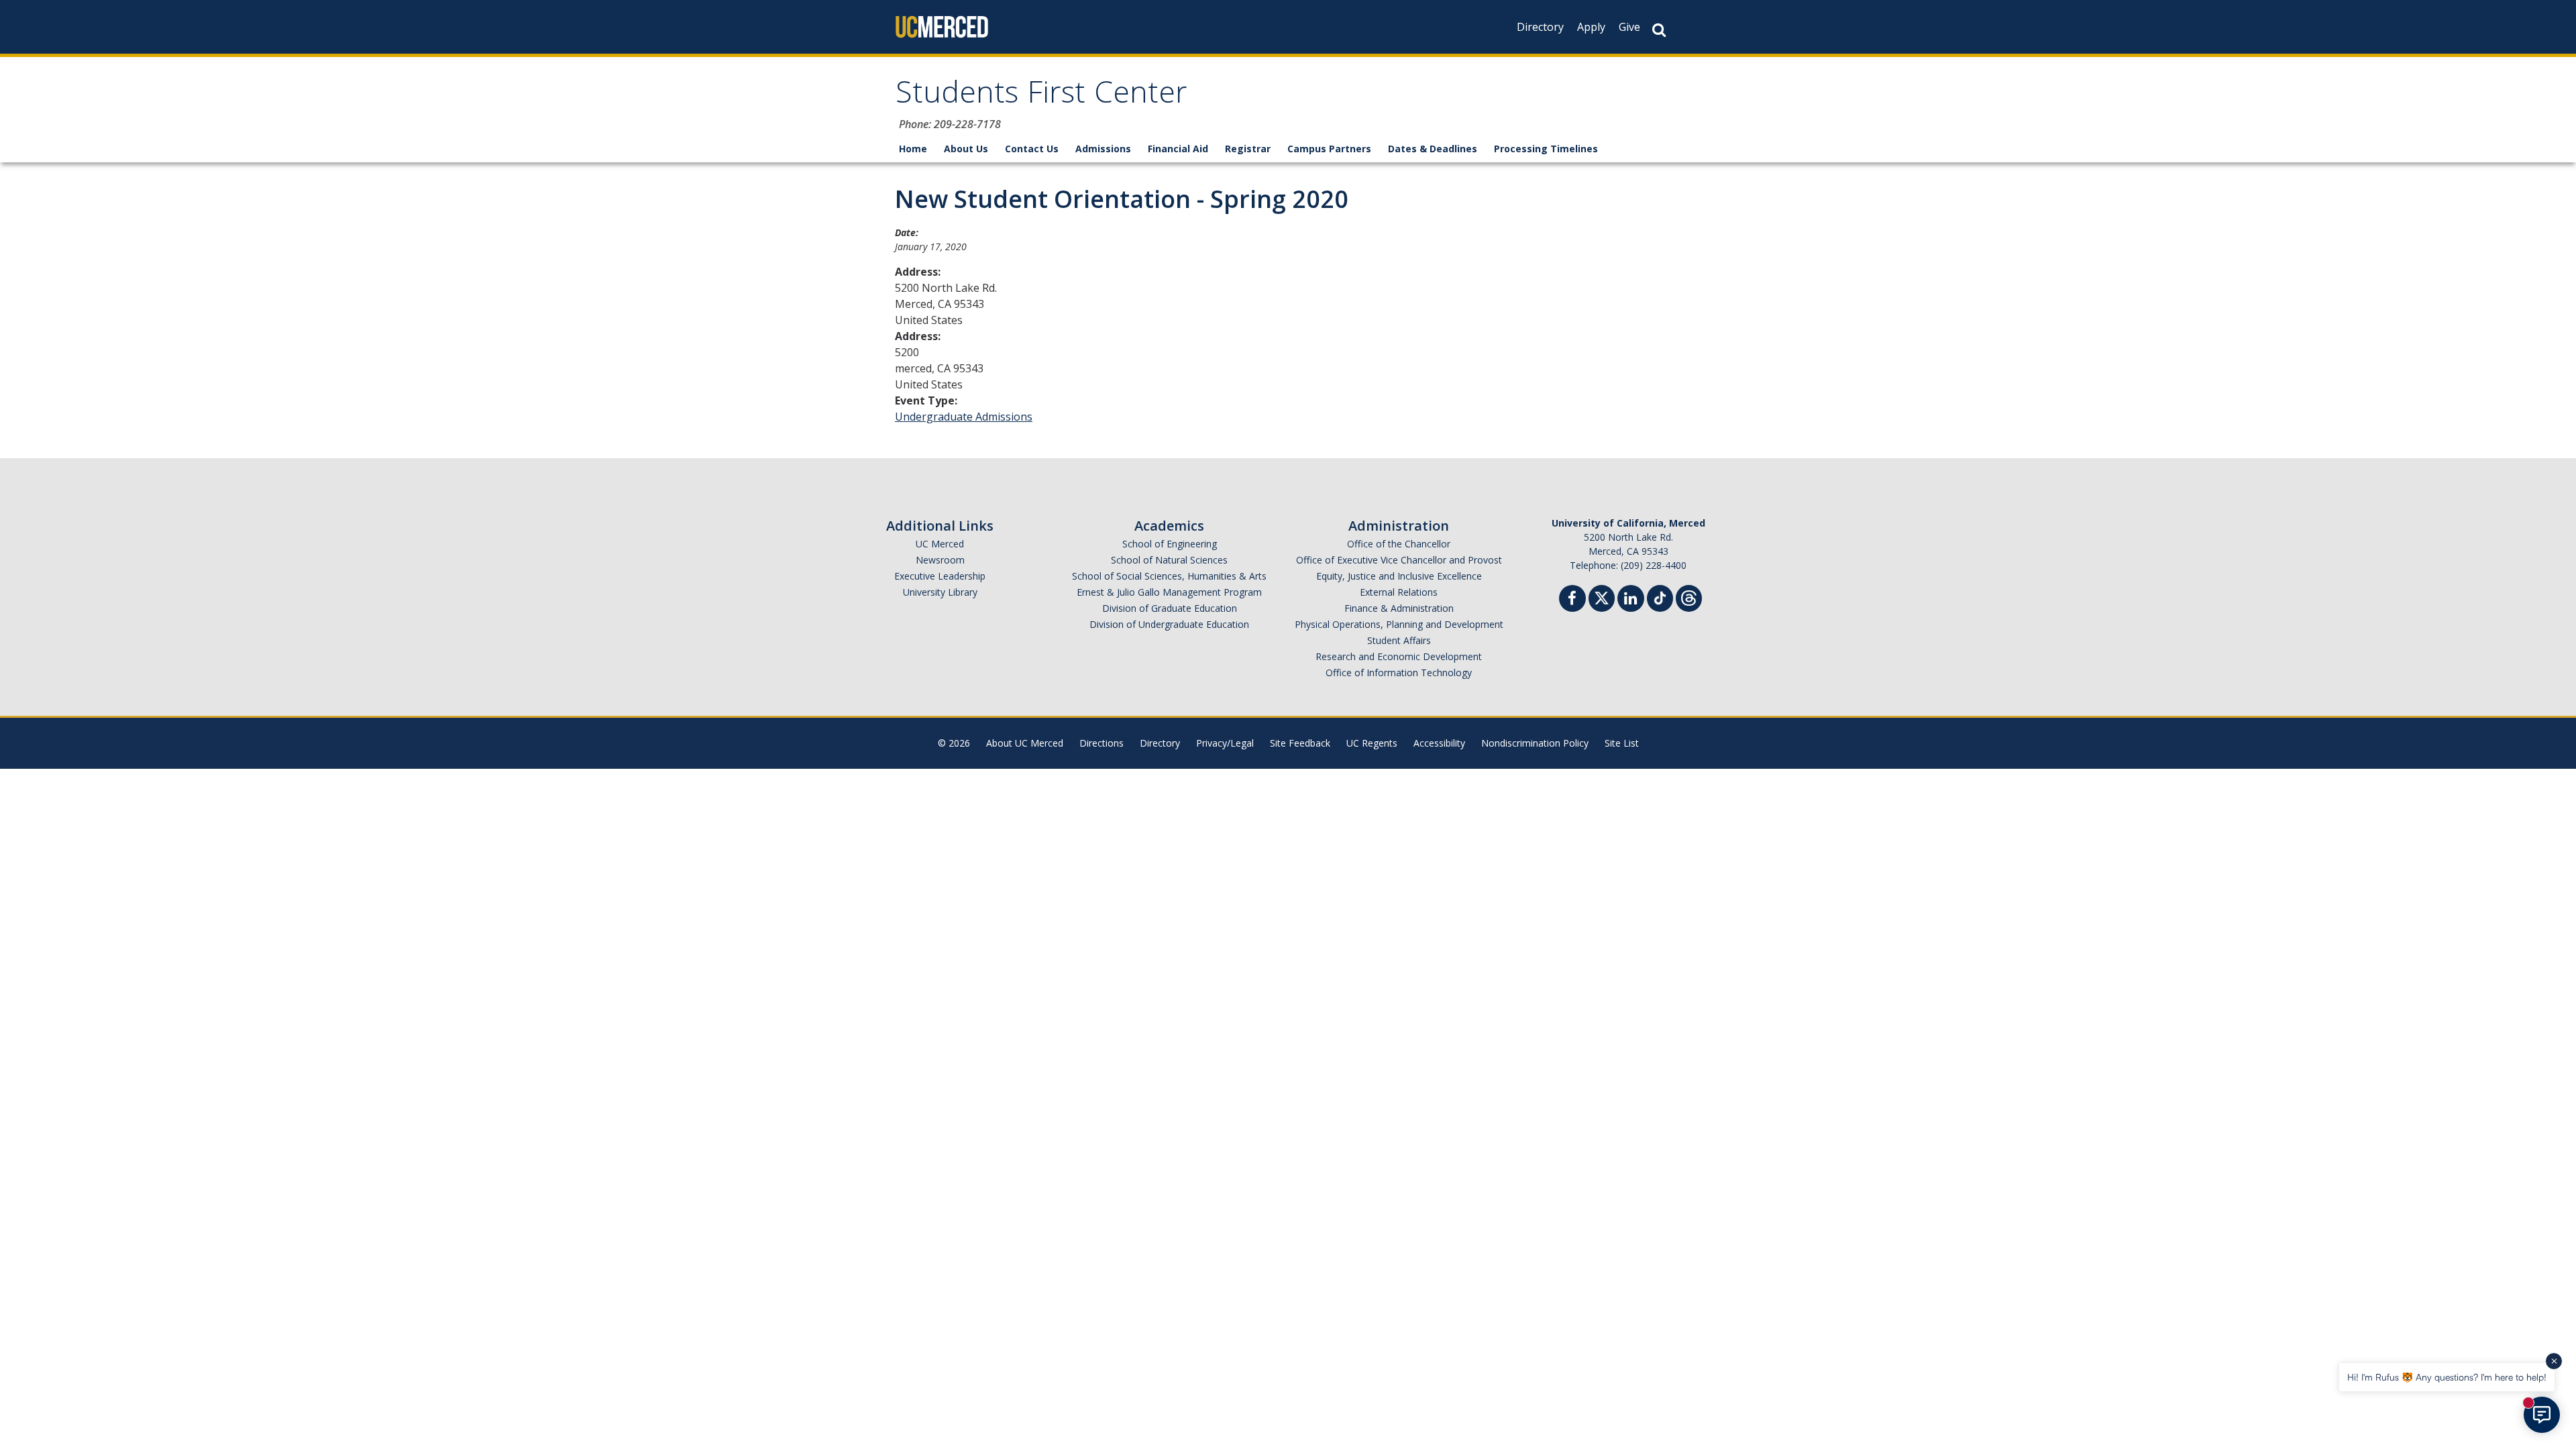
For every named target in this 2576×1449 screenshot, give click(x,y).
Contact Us (1032, 149)
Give (1629, 27)
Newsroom (940, 560)
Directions (1102, 743)
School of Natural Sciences (1169, 560)
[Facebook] (1572, 600)
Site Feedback (1300, 743)
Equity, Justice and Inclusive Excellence (1399, 576)
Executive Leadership (940, 576)
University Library (940, 592)
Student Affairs (1399, 640)
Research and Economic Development (1399, 656)
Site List (1622, 743)
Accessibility (1439, 743)
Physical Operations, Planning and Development (1399, 624)
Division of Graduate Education (1170, 608)
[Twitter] (1602, 597)
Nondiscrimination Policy (1535, 743)
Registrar (1248, 149)
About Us (966, 149)
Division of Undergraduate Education (1169, 624)
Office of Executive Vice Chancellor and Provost (1399, 560)
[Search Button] (1659, 30)
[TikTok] (1660, 597)
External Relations (1399, 592)
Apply (1591, 27)
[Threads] (1689, 597)
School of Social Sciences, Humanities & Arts (1169, 576)
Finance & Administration (1399, 608)
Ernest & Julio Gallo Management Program (1169, 592)
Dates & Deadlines (1433, 149)
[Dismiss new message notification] (2554, 1361)
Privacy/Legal (1225, 743)
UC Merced (940, 544)
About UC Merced (1025, 743)
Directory (1540, 27)
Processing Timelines (1546, 149)
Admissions (1103, 149)
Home (913, 149)
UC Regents (1372, 743)
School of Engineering (1170, 544)
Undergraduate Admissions (964, 417)
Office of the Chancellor (1399, 544)
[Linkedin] (1631, 600)
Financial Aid (1178, 149)
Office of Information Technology (1399, 673)
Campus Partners (1329, 149)
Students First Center (1041, 96)
